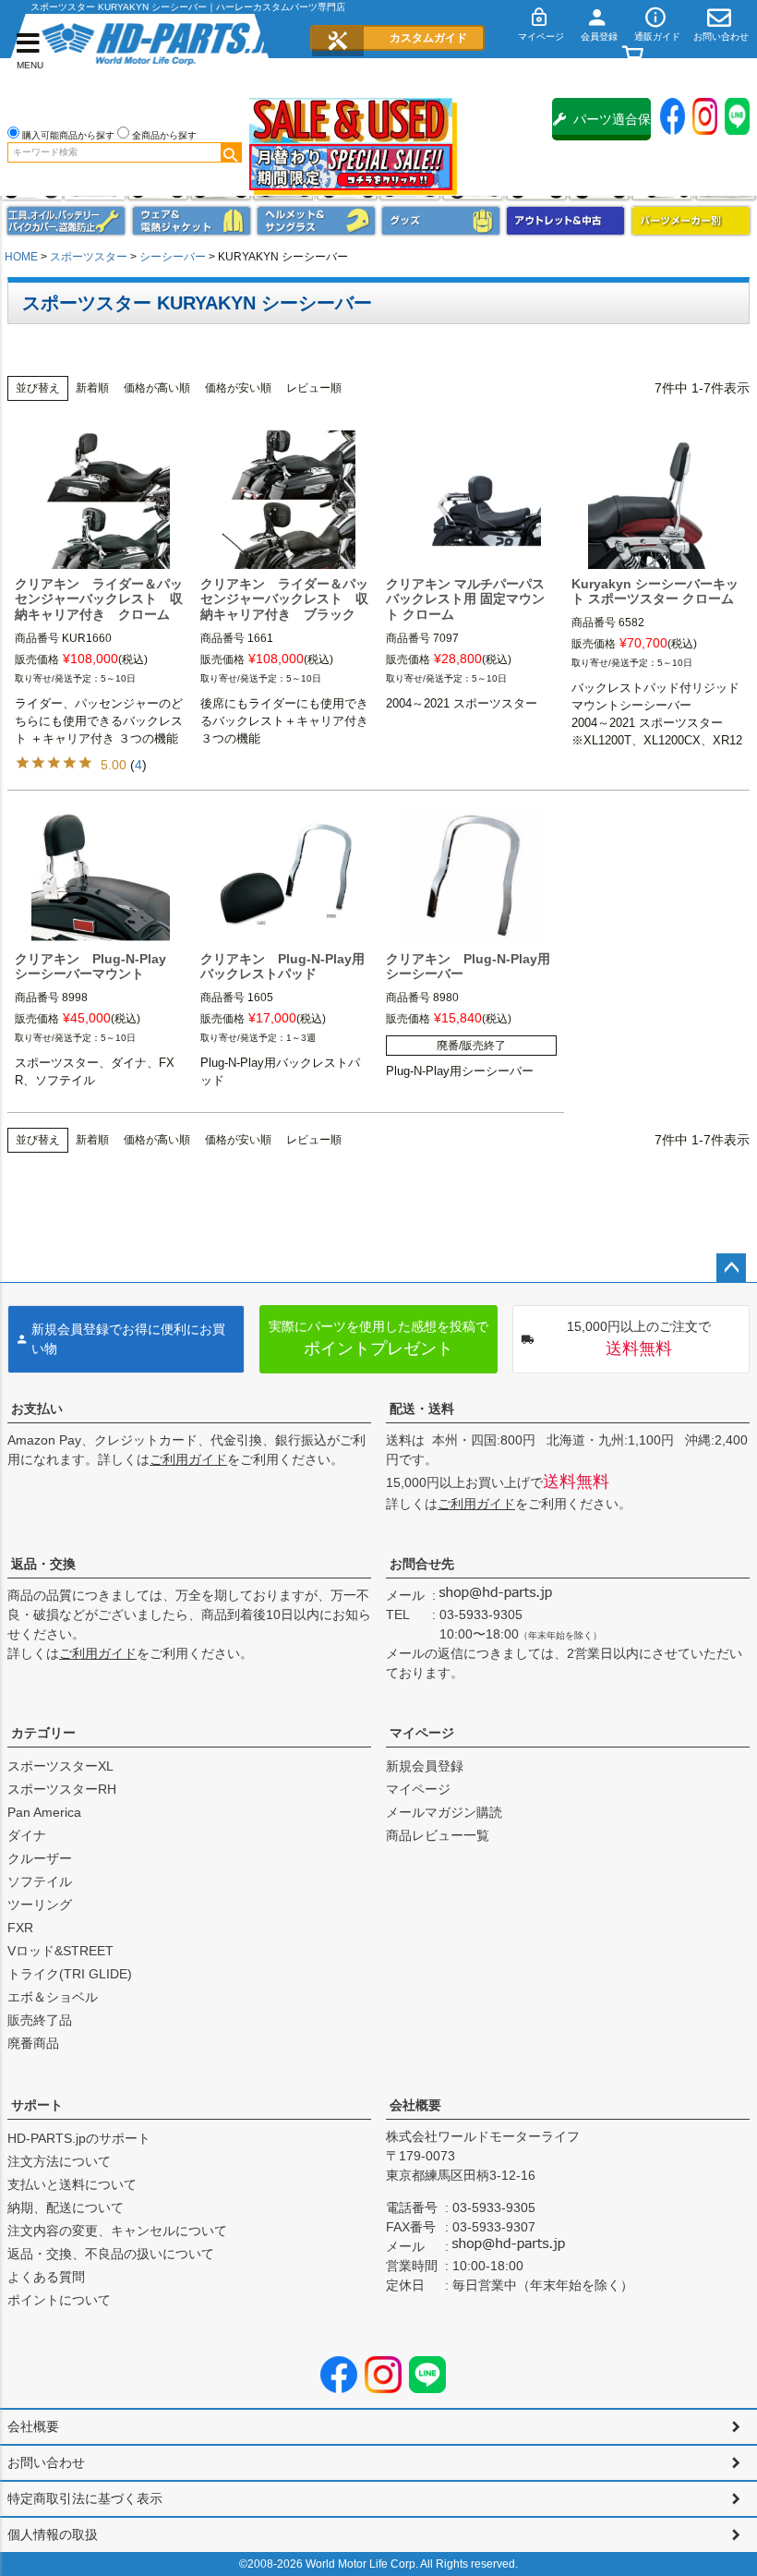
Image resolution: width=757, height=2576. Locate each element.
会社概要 (415, 2105)
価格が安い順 (238, 388)
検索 (231, 152)
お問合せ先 (422, 1564)
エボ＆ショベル (53, 1997)
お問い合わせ (46, 2462)
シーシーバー (173, 257)
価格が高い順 (157, 388)
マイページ (422, 1733)
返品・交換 (43, 1564)
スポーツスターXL (60, 1766)
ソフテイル (40, 1881)
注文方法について (59, 2161)
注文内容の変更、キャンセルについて (117, 2231)
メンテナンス (66, 221)
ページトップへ (731, 1268)
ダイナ (27, 1835)
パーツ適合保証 (612, 126)
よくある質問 (46, 2277)
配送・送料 (422, 1409)
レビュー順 (314, 388)
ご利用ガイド (188, 1459)
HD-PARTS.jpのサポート (79, 2138)
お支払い (37, 1409)
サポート (37, 2105)
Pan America (44, 1812)
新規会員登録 (425, 1766)
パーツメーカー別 (691, 221)
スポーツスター (89, 257)
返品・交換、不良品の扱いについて (111, 2254)
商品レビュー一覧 (438, 1835)
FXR (20, 1928)
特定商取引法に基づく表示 (85, 2498)
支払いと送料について (72, 2184)
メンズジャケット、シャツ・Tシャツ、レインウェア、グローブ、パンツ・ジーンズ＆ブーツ (192, 221)
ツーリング (40, 1905)
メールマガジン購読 (444, 1812)
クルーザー (40, 1858)
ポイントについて (59, 2300)
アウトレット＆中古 (565, 221)
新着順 (92, 388)
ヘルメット (316, 221)
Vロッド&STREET (60, 1951)
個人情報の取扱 (53, 2534)
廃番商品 (33, 2043)
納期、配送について (66, 2207)
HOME (21, 257)
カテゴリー (43, 1733)
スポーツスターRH (62, 1789)
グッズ (441, 221)
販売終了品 (40, 2020)
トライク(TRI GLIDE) (70, 1974)
